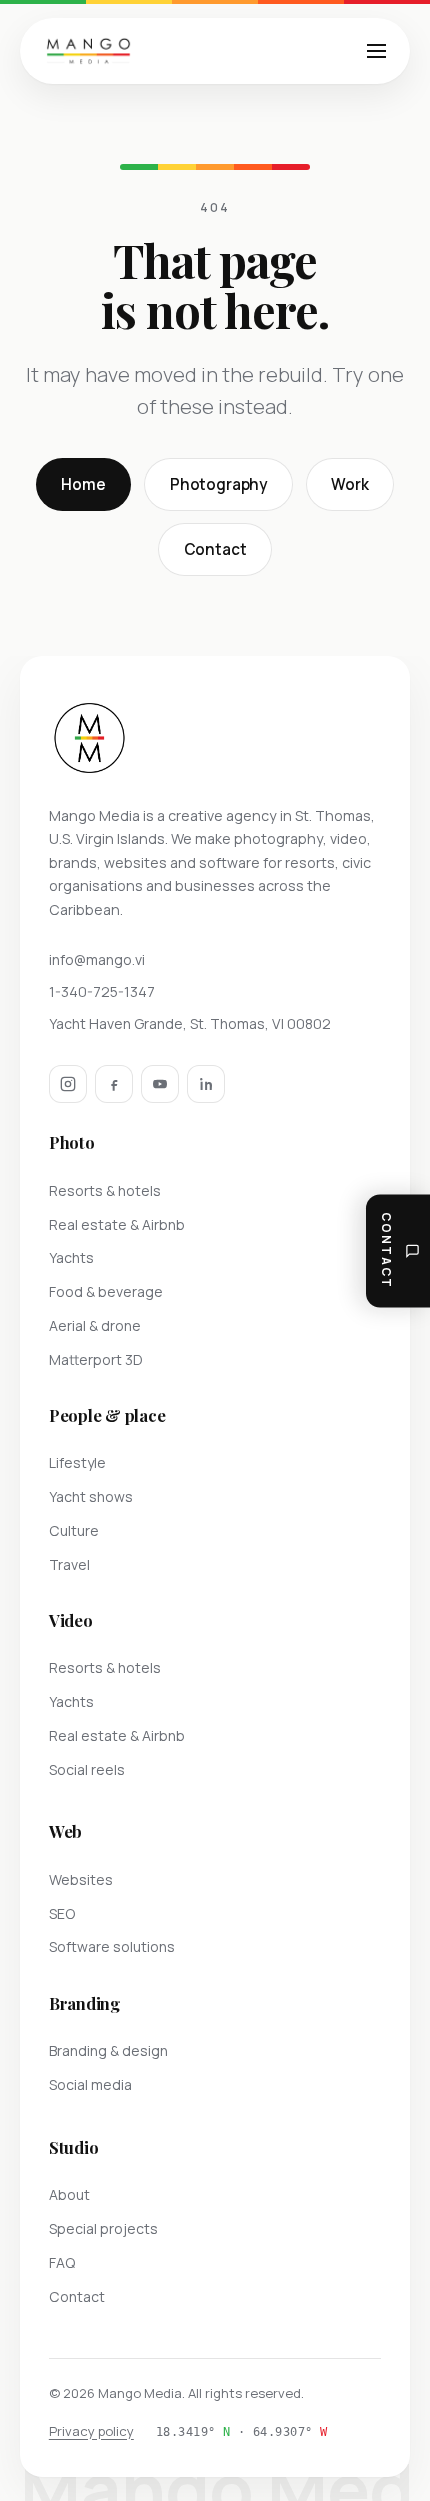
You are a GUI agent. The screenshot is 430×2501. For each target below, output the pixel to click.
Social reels (87, 1769)
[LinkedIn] (206, 1084)
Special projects (103, 2228)
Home (83, 484)
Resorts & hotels (105, 1190)
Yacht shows (91, 1496)
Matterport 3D (96, 1359)
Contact (215, 549)
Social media (90, 2084)
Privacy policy (91, 2431)
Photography (218, 484)
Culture (74, 1530)
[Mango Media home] (88, 51)
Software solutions (112, 1946)
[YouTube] (160, 1084)
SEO (62, 1913)
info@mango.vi (97, 959)
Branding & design (108, 2050)
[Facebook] (114, 1084)
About (69, 2194)
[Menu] (377, 51)
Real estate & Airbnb (117, 1224)
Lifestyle (77, 1462)
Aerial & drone (95, 1325)
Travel (69, 1564)
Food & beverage (106, 1291)
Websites (81, 1879)
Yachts (71, 1257)
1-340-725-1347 (102, 991)
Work (349, 484)
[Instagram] (68, 1084)
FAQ (62, 2262)
